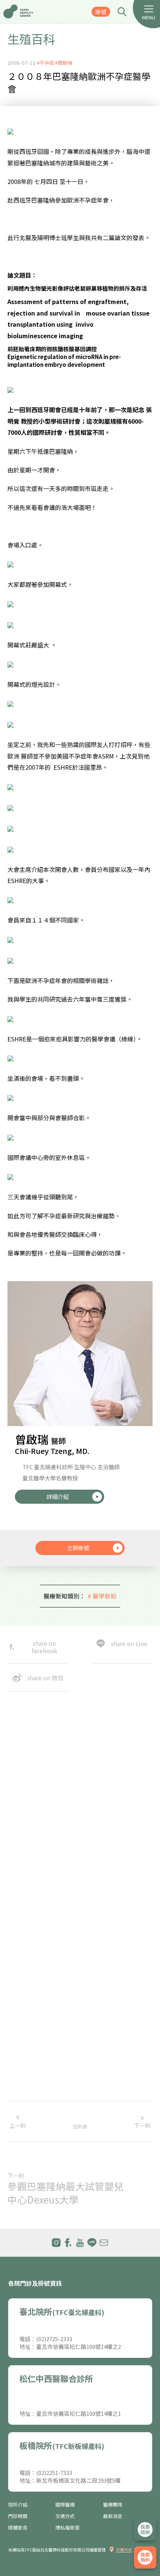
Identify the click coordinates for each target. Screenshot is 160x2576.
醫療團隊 (113, 2505)
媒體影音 (18, 2528)
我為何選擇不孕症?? (33, 2010)
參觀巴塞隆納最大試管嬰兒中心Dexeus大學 (65, 2193)
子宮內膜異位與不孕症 (35, 2070)
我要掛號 (145, 2557)
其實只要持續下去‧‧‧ (38, 2100)
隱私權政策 (68, 2528)
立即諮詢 (145, 2530)
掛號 (101, 12)
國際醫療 (65, 2505)
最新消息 (113, 2516)
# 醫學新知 (102, 1596)
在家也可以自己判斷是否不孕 (44, 2040)
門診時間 (18, 2516)
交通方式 (65, 2516)
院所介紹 (18, 2505)
